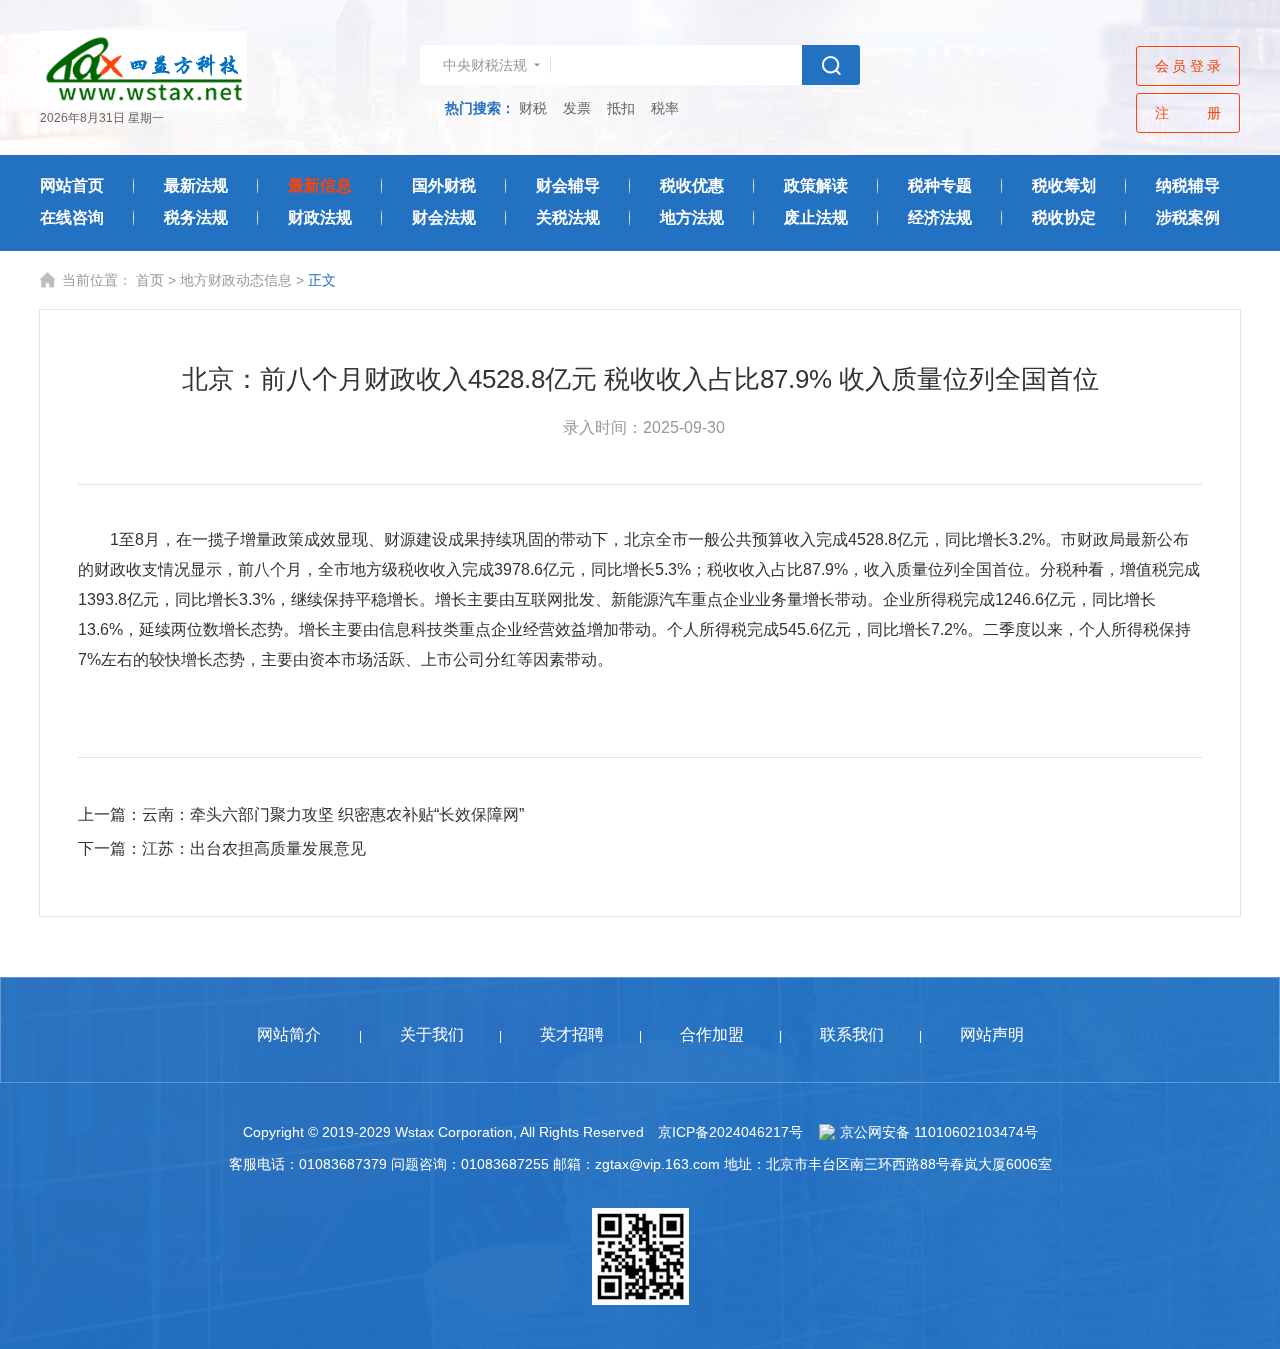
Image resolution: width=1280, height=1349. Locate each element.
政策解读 (816, 185)
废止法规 (816, 217)
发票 (577, 108)
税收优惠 (692, 185)
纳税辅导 (1188, 185)
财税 (533, 108)
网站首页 (72, 185)
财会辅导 (568, 185)
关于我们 (432, 1034)
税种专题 (940, 185)
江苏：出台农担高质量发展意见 (254, 848)
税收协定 (1064, 217)
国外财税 (444, 185)
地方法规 (692, 217)
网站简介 (289, 1034)
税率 (665, 108)
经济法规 (940, 217)
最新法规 (196, 185)
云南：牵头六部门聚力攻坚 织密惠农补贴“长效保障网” (333, 814)
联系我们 (852, 1034)
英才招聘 (572, 1034)
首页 (150, 280)
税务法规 (196, 217)
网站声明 (992, 1034)
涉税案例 (1188, 217)
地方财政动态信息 (236, 280)
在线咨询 (72, 217)
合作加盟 (712, 1034)
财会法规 (444, 217)
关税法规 (568, 217)
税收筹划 (1064, 185)
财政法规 (320, 217)
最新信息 (320, 185)
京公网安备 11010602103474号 (939, 1132)
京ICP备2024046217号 (730, 1132)
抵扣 (621, 108)
